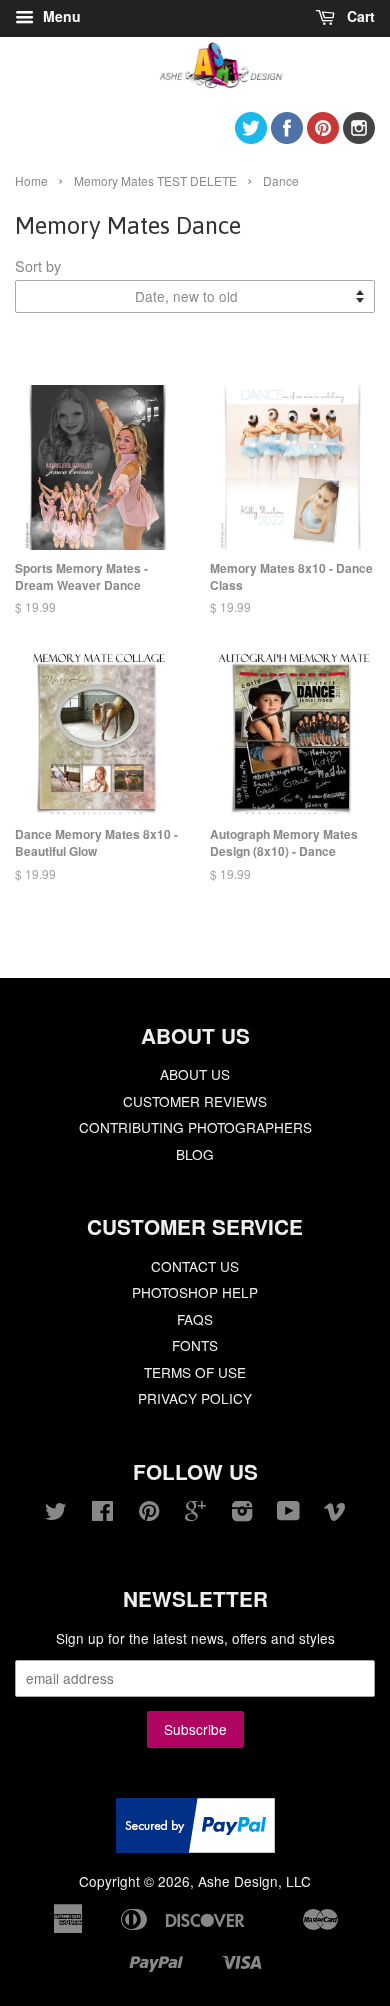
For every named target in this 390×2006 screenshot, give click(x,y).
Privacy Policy (195, 1398)
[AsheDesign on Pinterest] (323, 137)
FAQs (195, 1319)
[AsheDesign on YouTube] (288, 1514)
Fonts (195, 1345)
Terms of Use (195, 1372)
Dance (281, 180)
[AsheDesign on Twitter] (251, 137)
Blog (195, 1154)
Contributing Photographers (195, 1127)
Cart (359, 16)
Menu (60, 16)
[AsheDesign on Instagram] (359, 137)
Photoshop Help (195, 1292)
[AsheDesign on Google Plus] (195, 1514)
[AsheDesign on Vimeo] (335, 1514)
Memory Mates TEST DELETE (155, 180)
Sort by (38, 265)
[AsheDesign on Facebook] (287, 137)
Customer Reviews (195, 1101)
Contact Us (195, 1266)
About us (195, 1074)
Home (31, 180)
